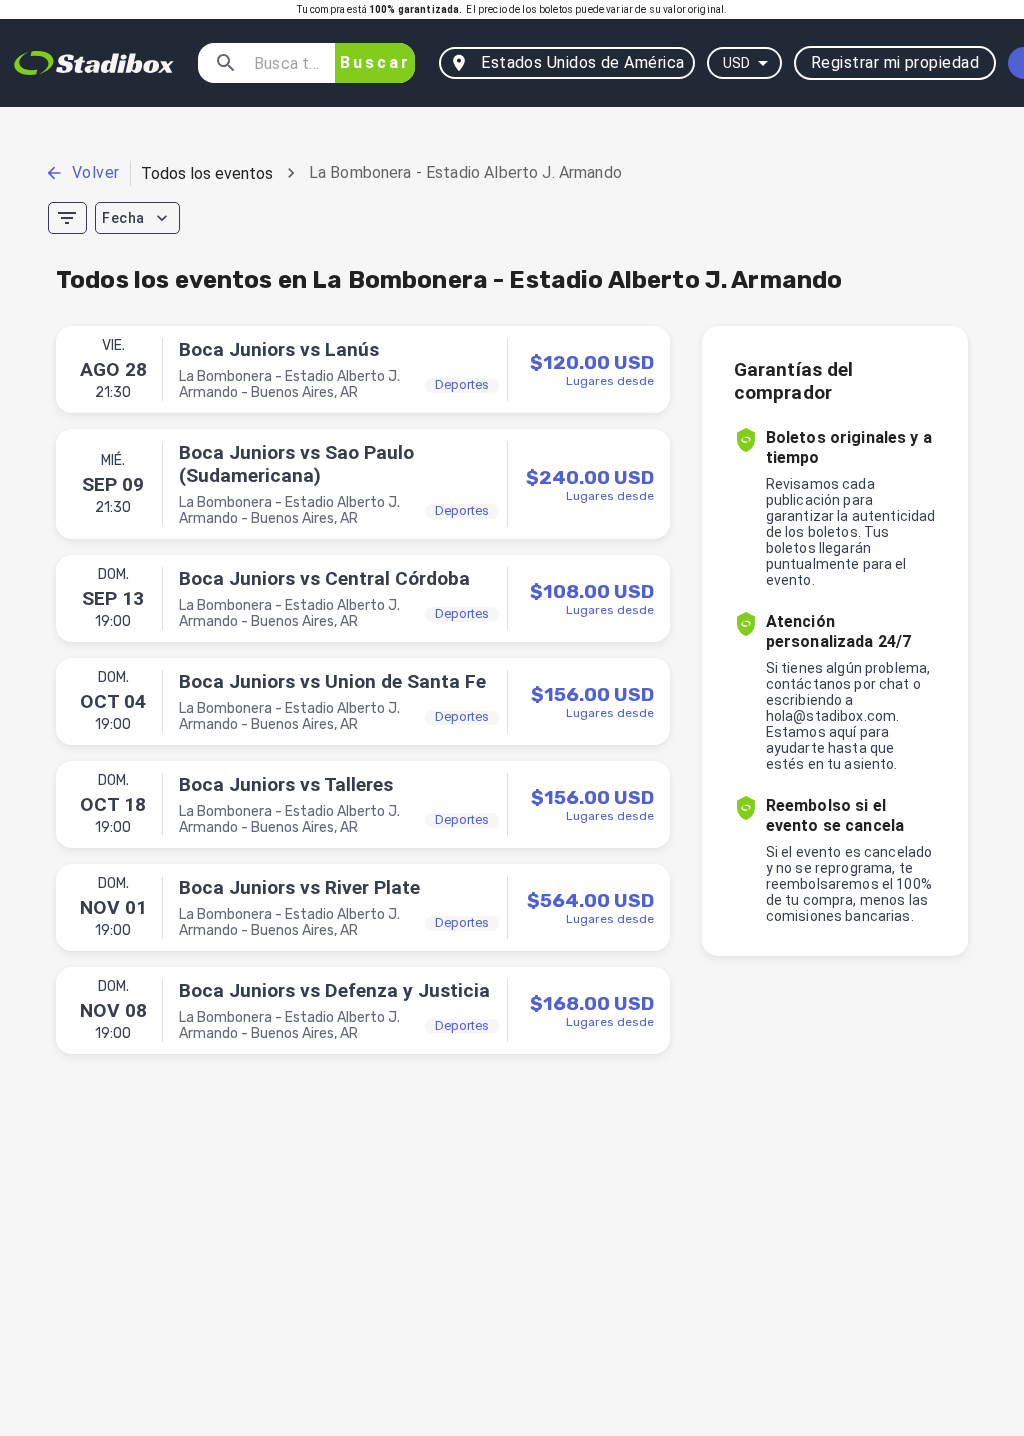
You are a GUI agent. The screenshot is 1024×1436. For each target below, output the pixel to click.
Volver (96, 172)
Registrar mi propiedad (895, 62)
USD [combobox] (736, 63)
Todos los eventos (207, 173)
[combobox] (286, 63)
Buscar (375, 62)
